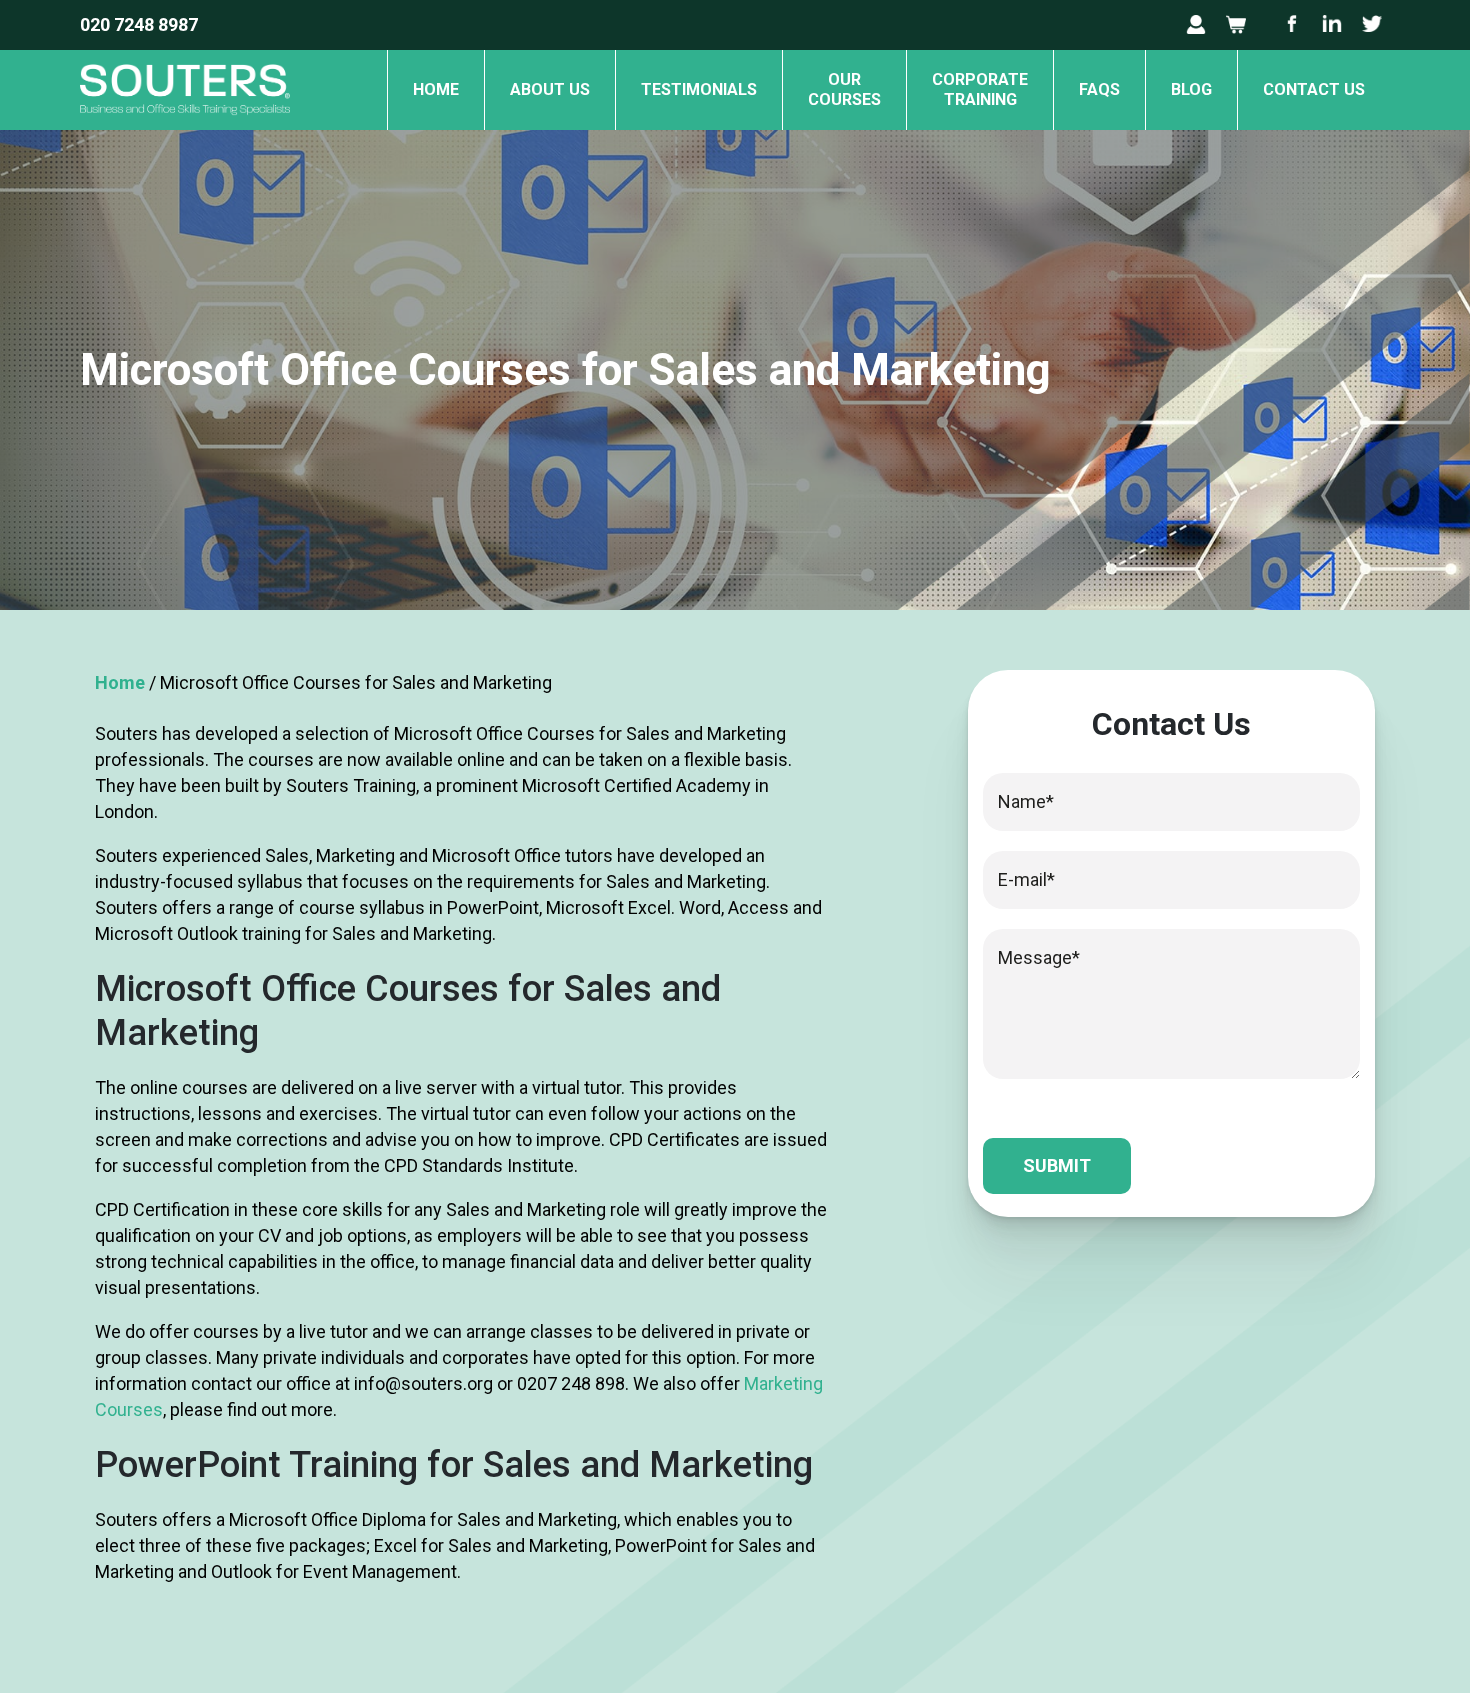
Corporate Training (980, 89)
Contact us (1314, 89)
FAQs (1099, 89)
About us (550, 89)
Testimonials (699, 89)
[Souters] (185, 123)
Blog (1191, 89)
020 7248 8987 (139, 24)
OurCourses (844, 89)
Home (436, 89)
